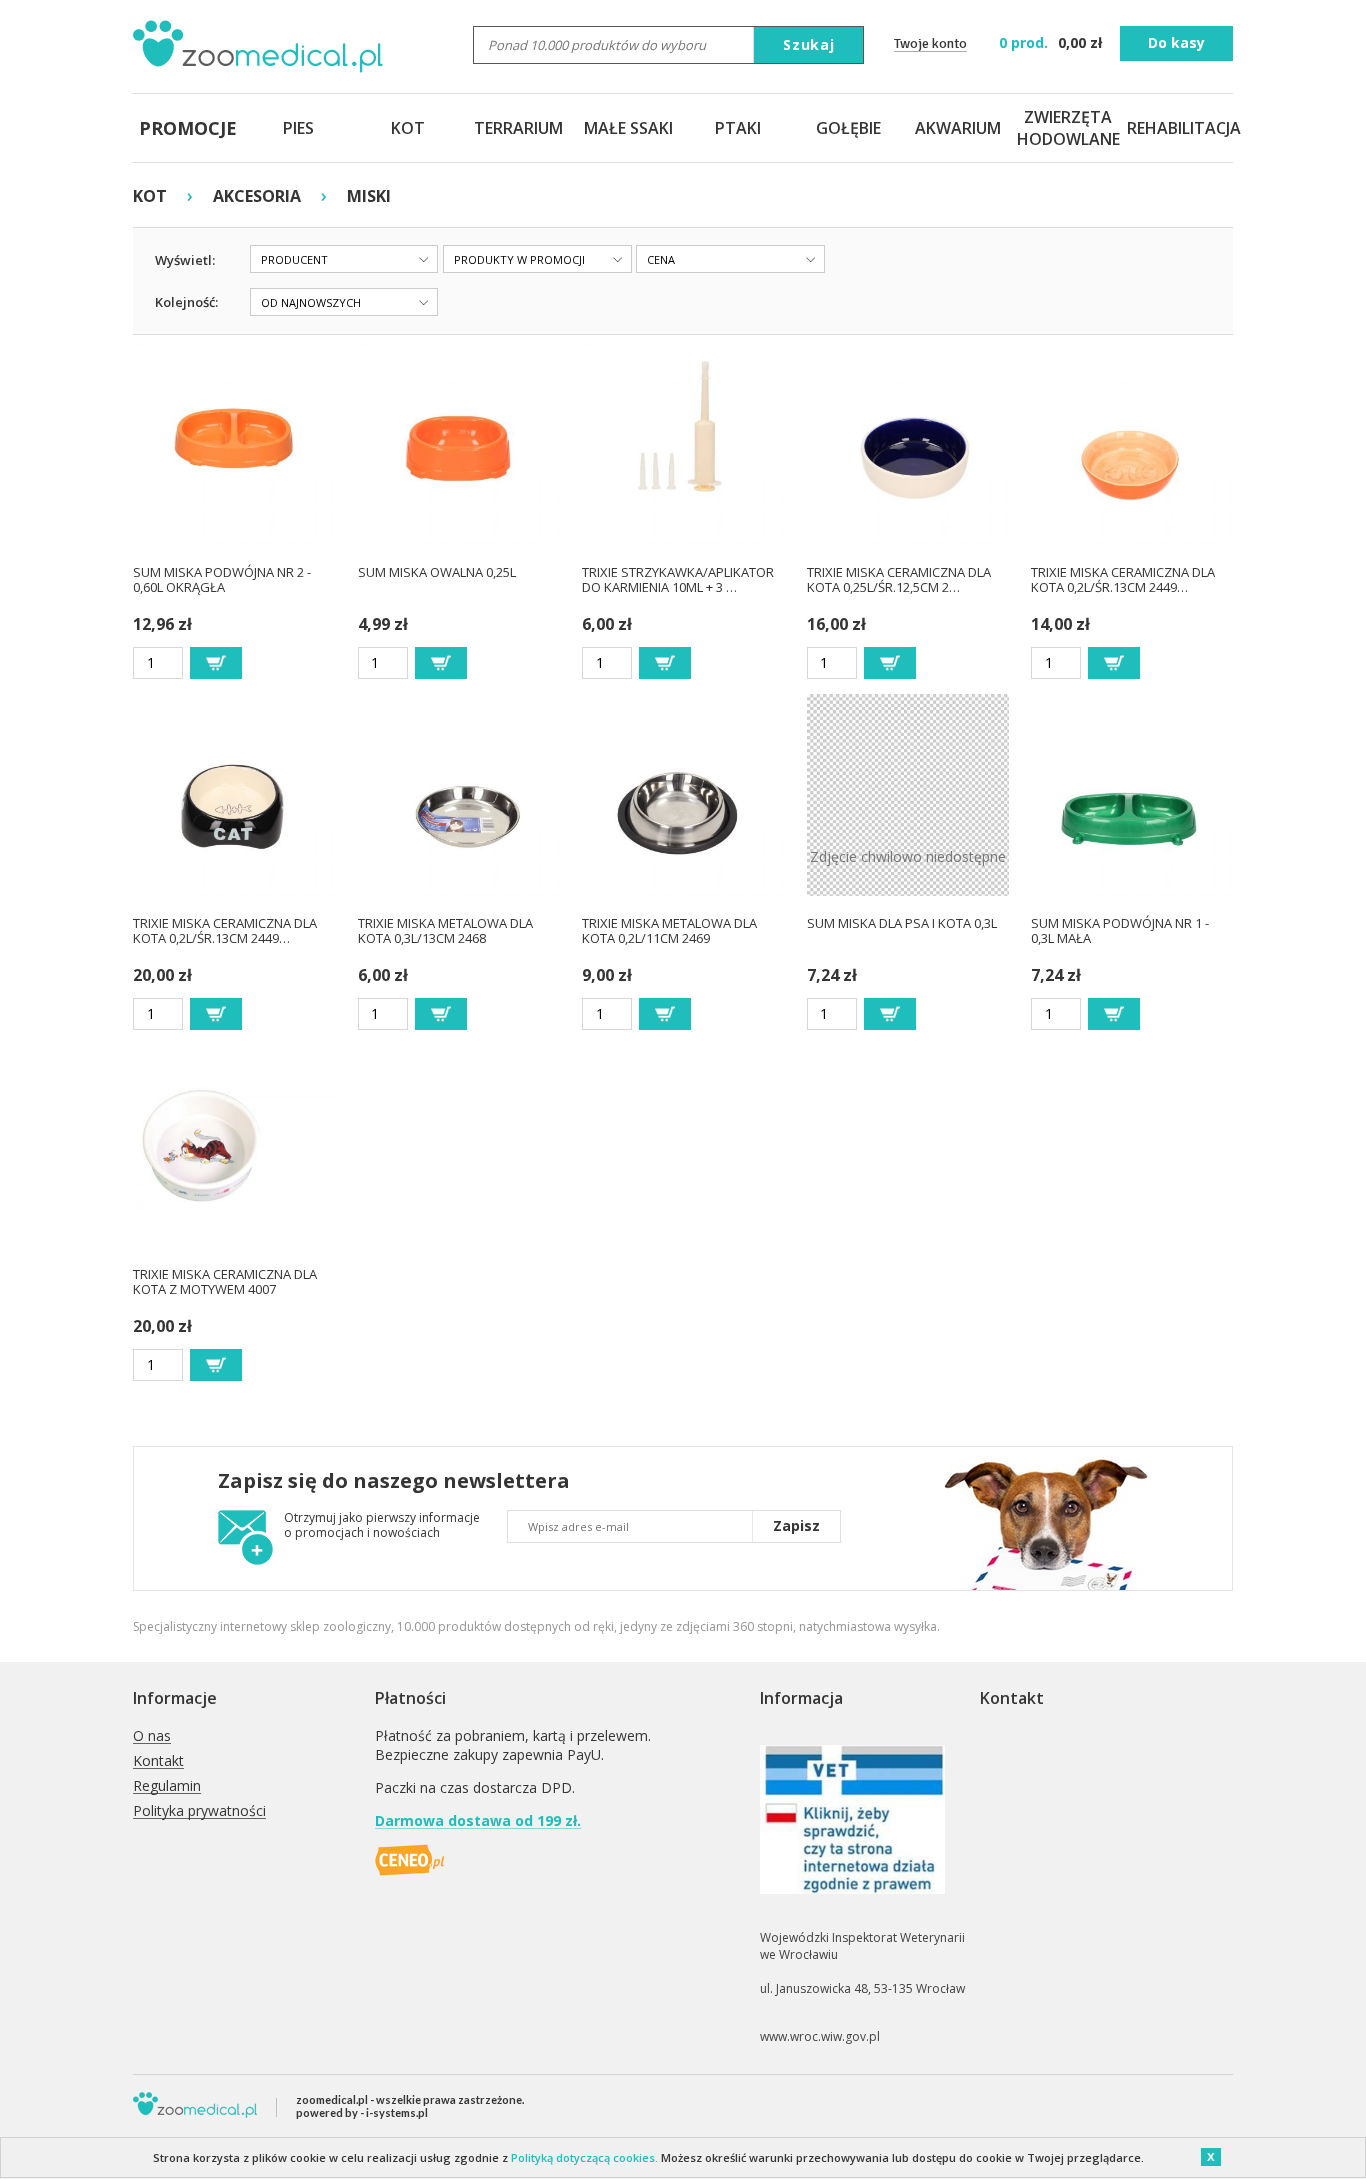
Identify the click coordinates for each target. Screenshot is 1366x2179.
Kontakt (158, 1761)
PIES (298, 128)
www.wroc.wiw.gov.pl (820, 2036)
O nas (152, 1736)
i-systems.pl (397, 2112)
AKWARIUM (958, 128)
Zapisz (796, 1525)
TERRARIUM (518, 128)
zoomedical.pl (332, 2099)
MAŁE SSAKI (628, 128)
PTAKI (738, 128)
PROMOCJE (188, 128)
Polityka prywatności (199, 1811)
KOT (408, 128)
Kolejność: (186, 302)
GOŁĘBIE (848, 128)
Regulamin (167, 1786)
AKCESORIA (257, 196)
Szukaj (809, 44)
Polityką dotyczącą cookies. (584, 2157)
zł (1052, 42)
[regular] (216, 663)
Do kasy (1176, 42)
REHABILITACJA (1178, 128)
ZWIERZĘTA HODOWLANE (1068, 128)
